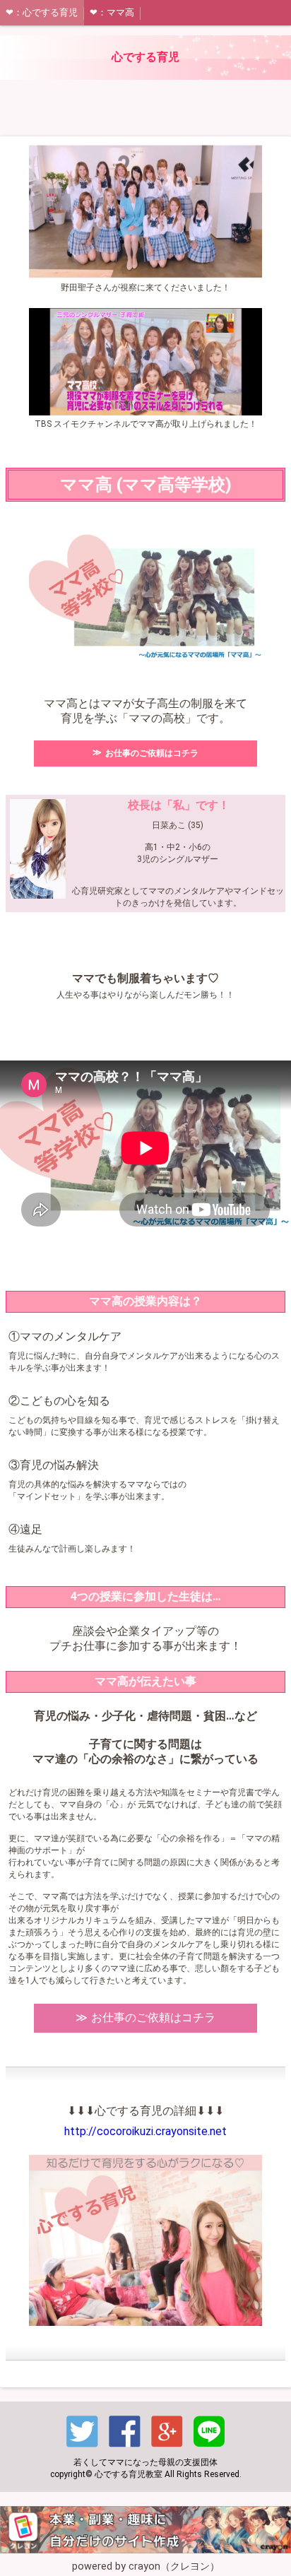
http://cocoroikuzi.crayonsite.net (145, 2131)
